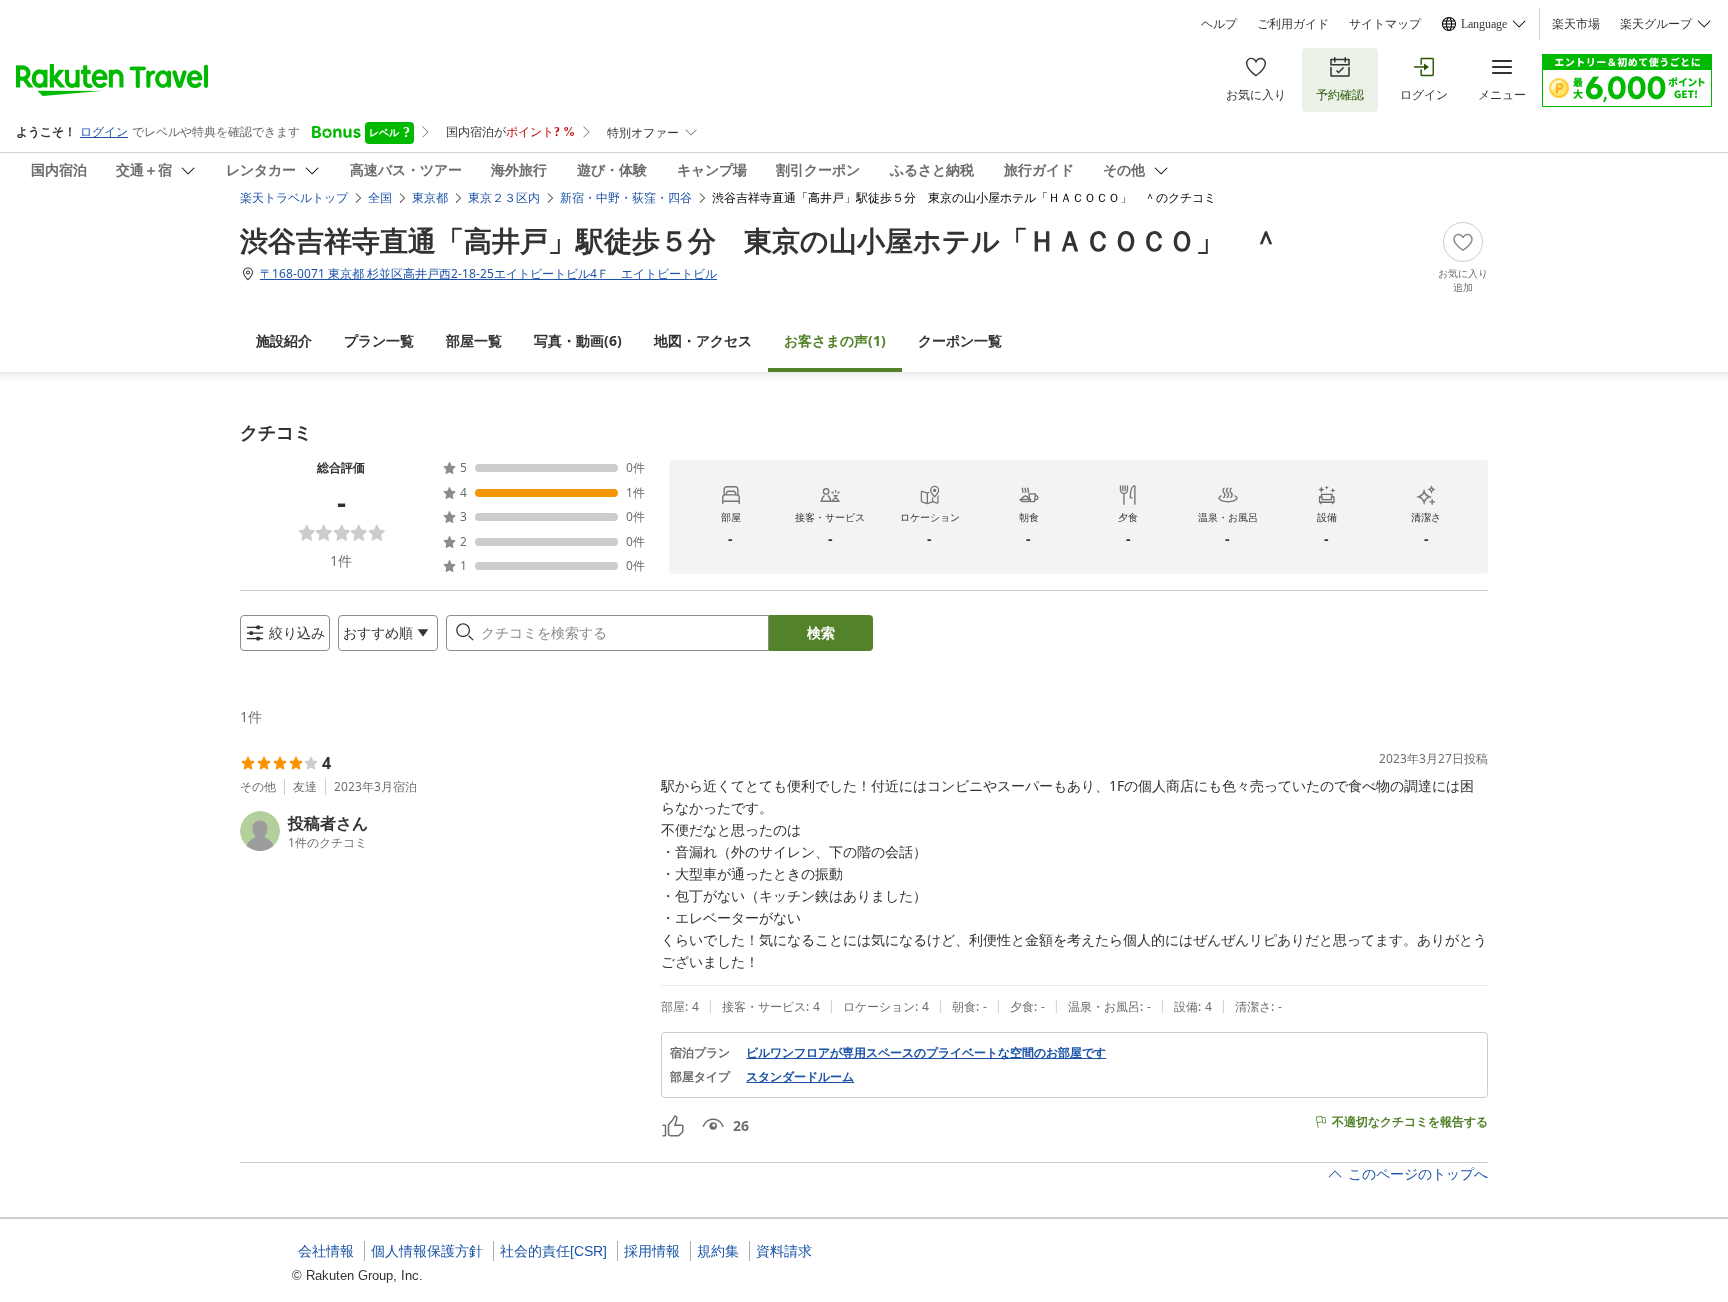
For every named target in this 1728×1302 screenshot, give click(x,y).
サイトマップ (1385, 24)
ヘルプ (1219, 24)
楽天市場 (1576, 24)
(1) (835, 340)
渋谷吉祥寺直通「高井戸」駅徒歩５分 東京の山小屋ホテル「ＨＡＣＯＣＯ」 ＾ (760, 240)
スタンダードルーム (800, 1077)
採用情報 (652, 1251)
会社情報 (326, 1251)
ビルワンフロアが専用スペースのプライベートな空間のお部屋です (926, 1053)
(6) (578, 340)
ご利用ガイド (1293, 24)
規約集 (718, 1251)
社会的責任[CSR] (553, 1251)
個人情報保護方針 (427, 1251)
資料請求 (784, 1251)
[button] (442, 831)
